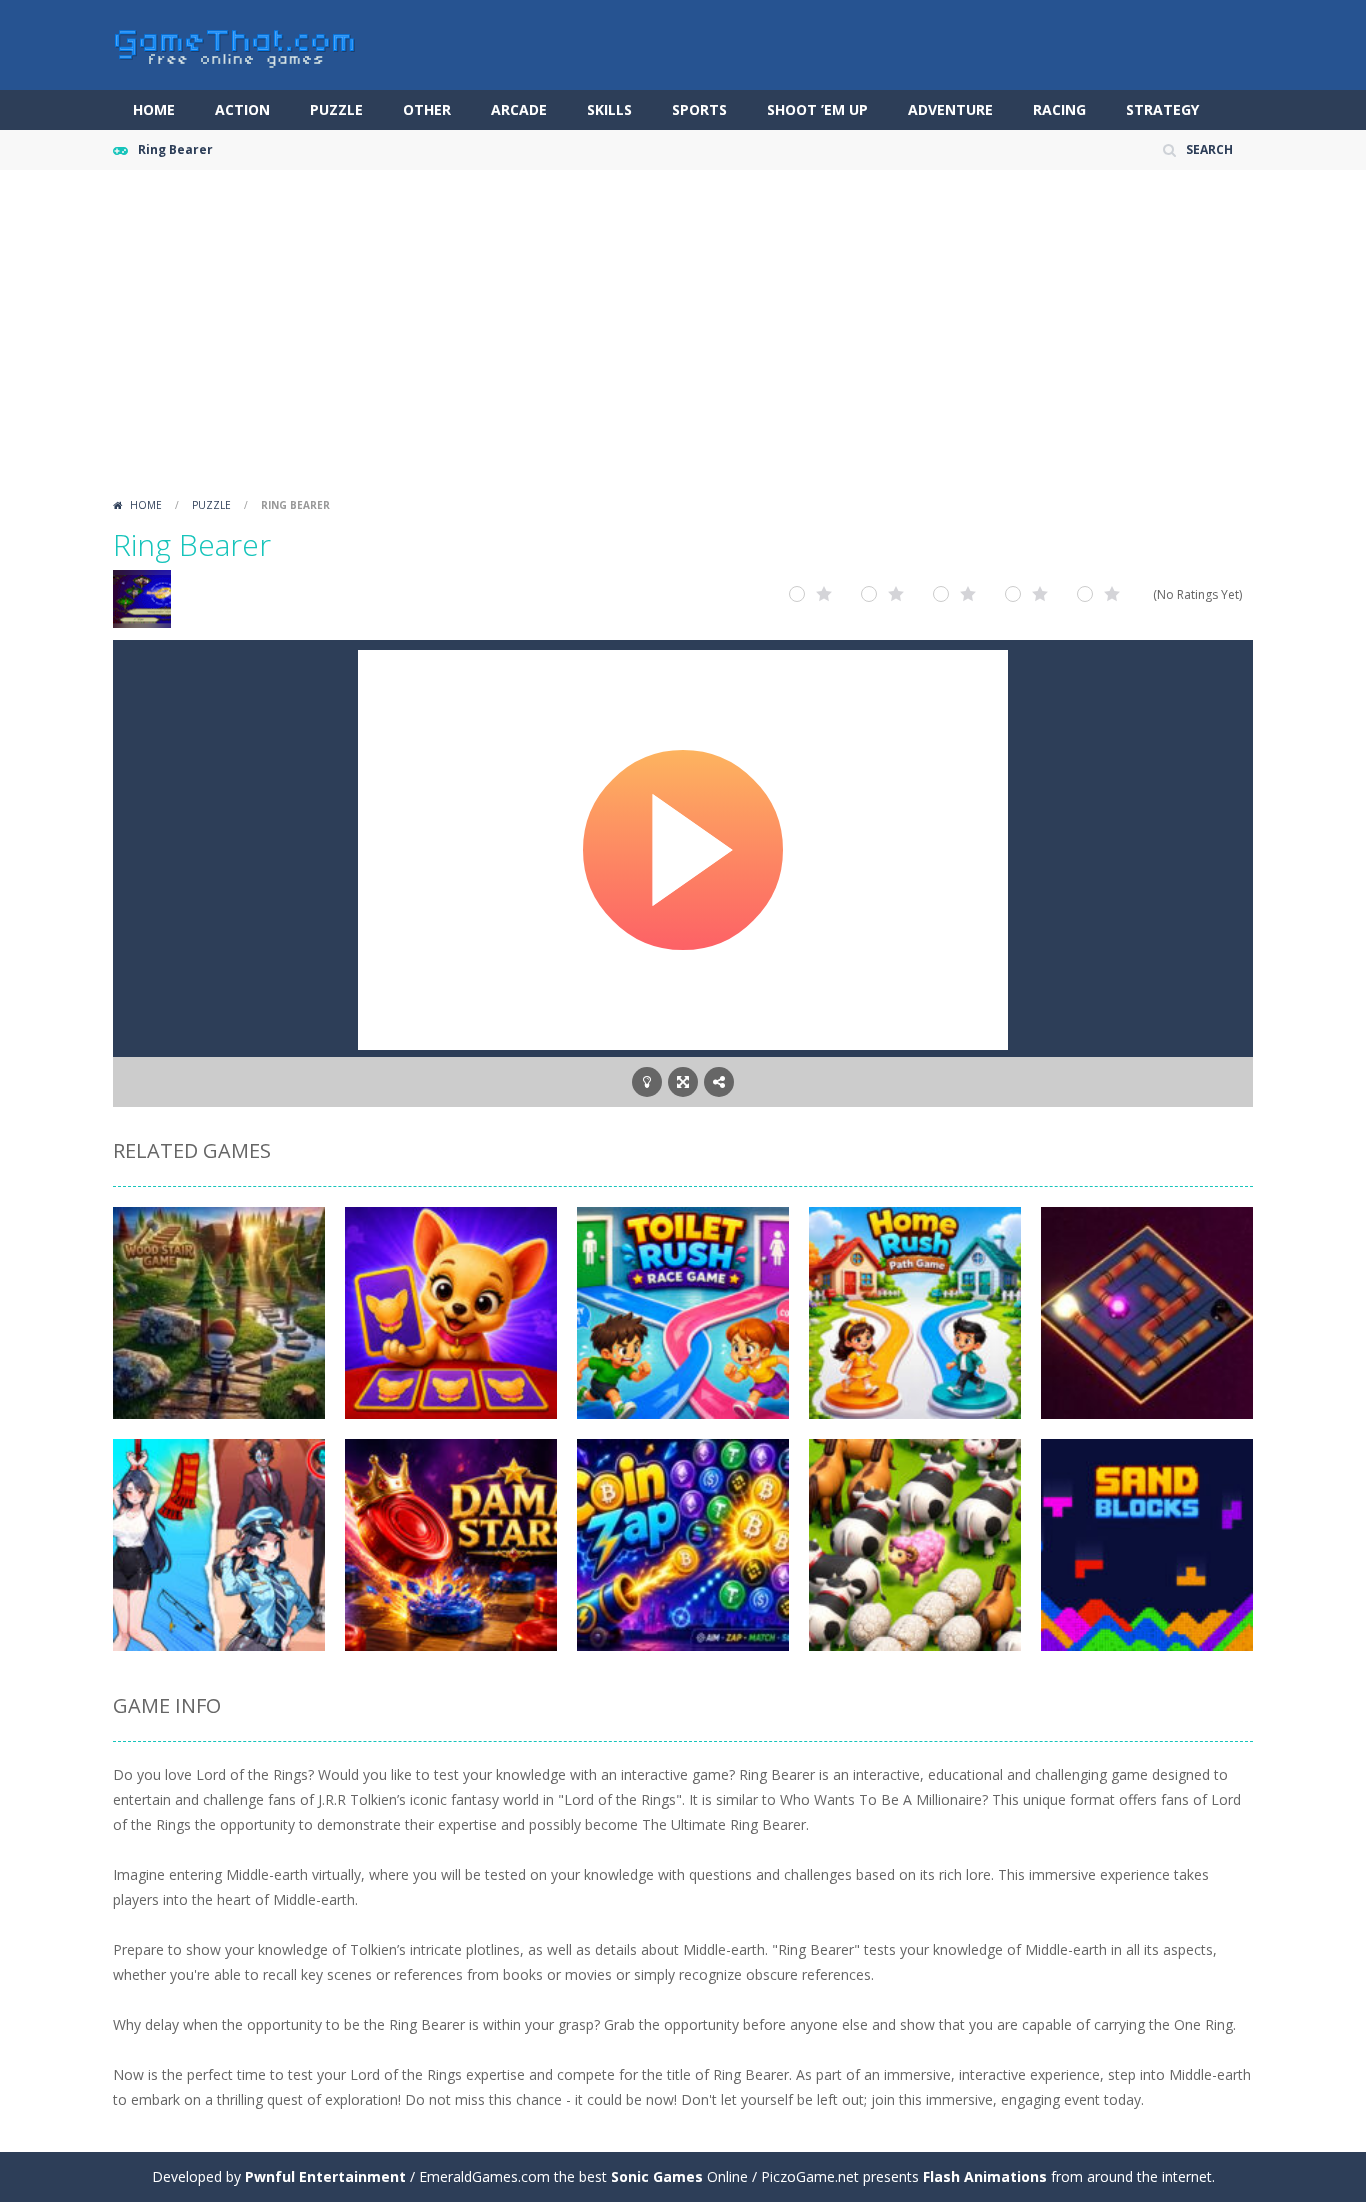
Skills (609, 109)
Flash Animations (985, 2176)
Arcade (519, 109)
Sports (699, 109)
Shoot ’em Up (817, 109)
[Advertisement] (683, 340)
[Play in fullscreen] (683, 1082)
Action (242, 109)
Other (427, 109)
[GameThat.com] (235, 43)
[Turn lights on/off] (647, 1082)
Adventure (950, 109)
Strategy (1162, 109)
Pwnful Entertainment (325, 2176)
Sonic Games (657, 2176)
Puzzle (336, 109)
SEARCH (1209, 149)
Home (154, 109)
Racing (1059, 109)
